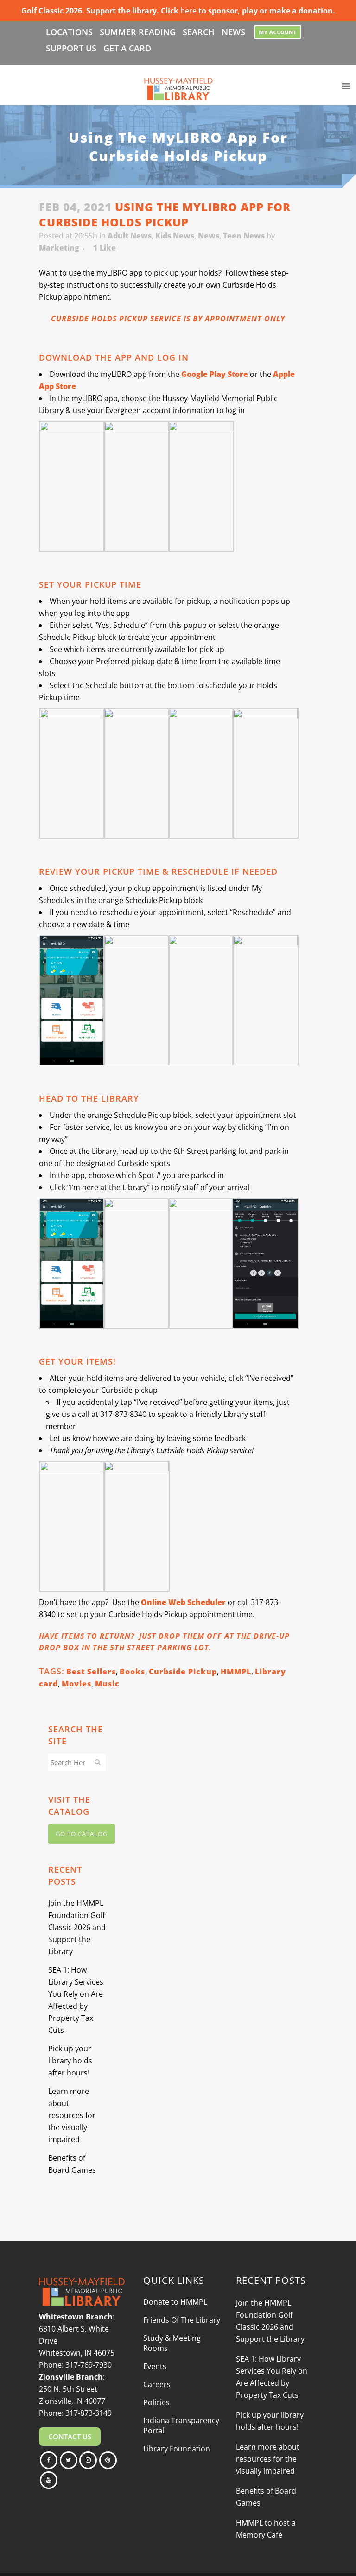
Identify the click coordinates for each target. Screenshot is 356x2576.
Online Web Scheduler (183, 1602)
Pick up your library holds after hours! (70, 2061)
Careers (157, 2384)
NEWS (233, 32)
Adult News (130, 236)
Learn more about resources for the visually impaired (72, 2115)
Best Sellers (91, 1672)
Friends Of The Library (182, 2320)
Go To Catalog (82, 1834)
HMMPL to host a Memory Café (266, 2529)
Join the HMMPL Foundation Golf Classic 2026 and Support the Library (77, 1927)
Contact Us (70, 2437)
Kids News (175, 236)
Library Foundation (177, 2449)
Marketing (59, 248)
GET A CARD (127, 48)
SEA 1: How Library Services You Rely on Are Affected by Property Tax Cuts (272, 2377)
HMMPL (236, 1672)
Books (132, 1672)
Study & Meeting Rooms (172, 2343)
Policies (156, 2402)
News (209, 236)
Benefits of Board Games (266, 2497)
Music (107, 1684)
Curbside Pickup (183, 1672)
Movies (76, 1684)
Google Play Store (215, 374)
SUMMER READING (138, 32)
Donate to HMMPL (175, 2302)
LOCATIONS (69, 32)
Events (155, 2366)
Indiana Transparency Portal (181, 2426)
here (188, 11)
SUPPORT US (71, 48)
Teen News (244, 236)
